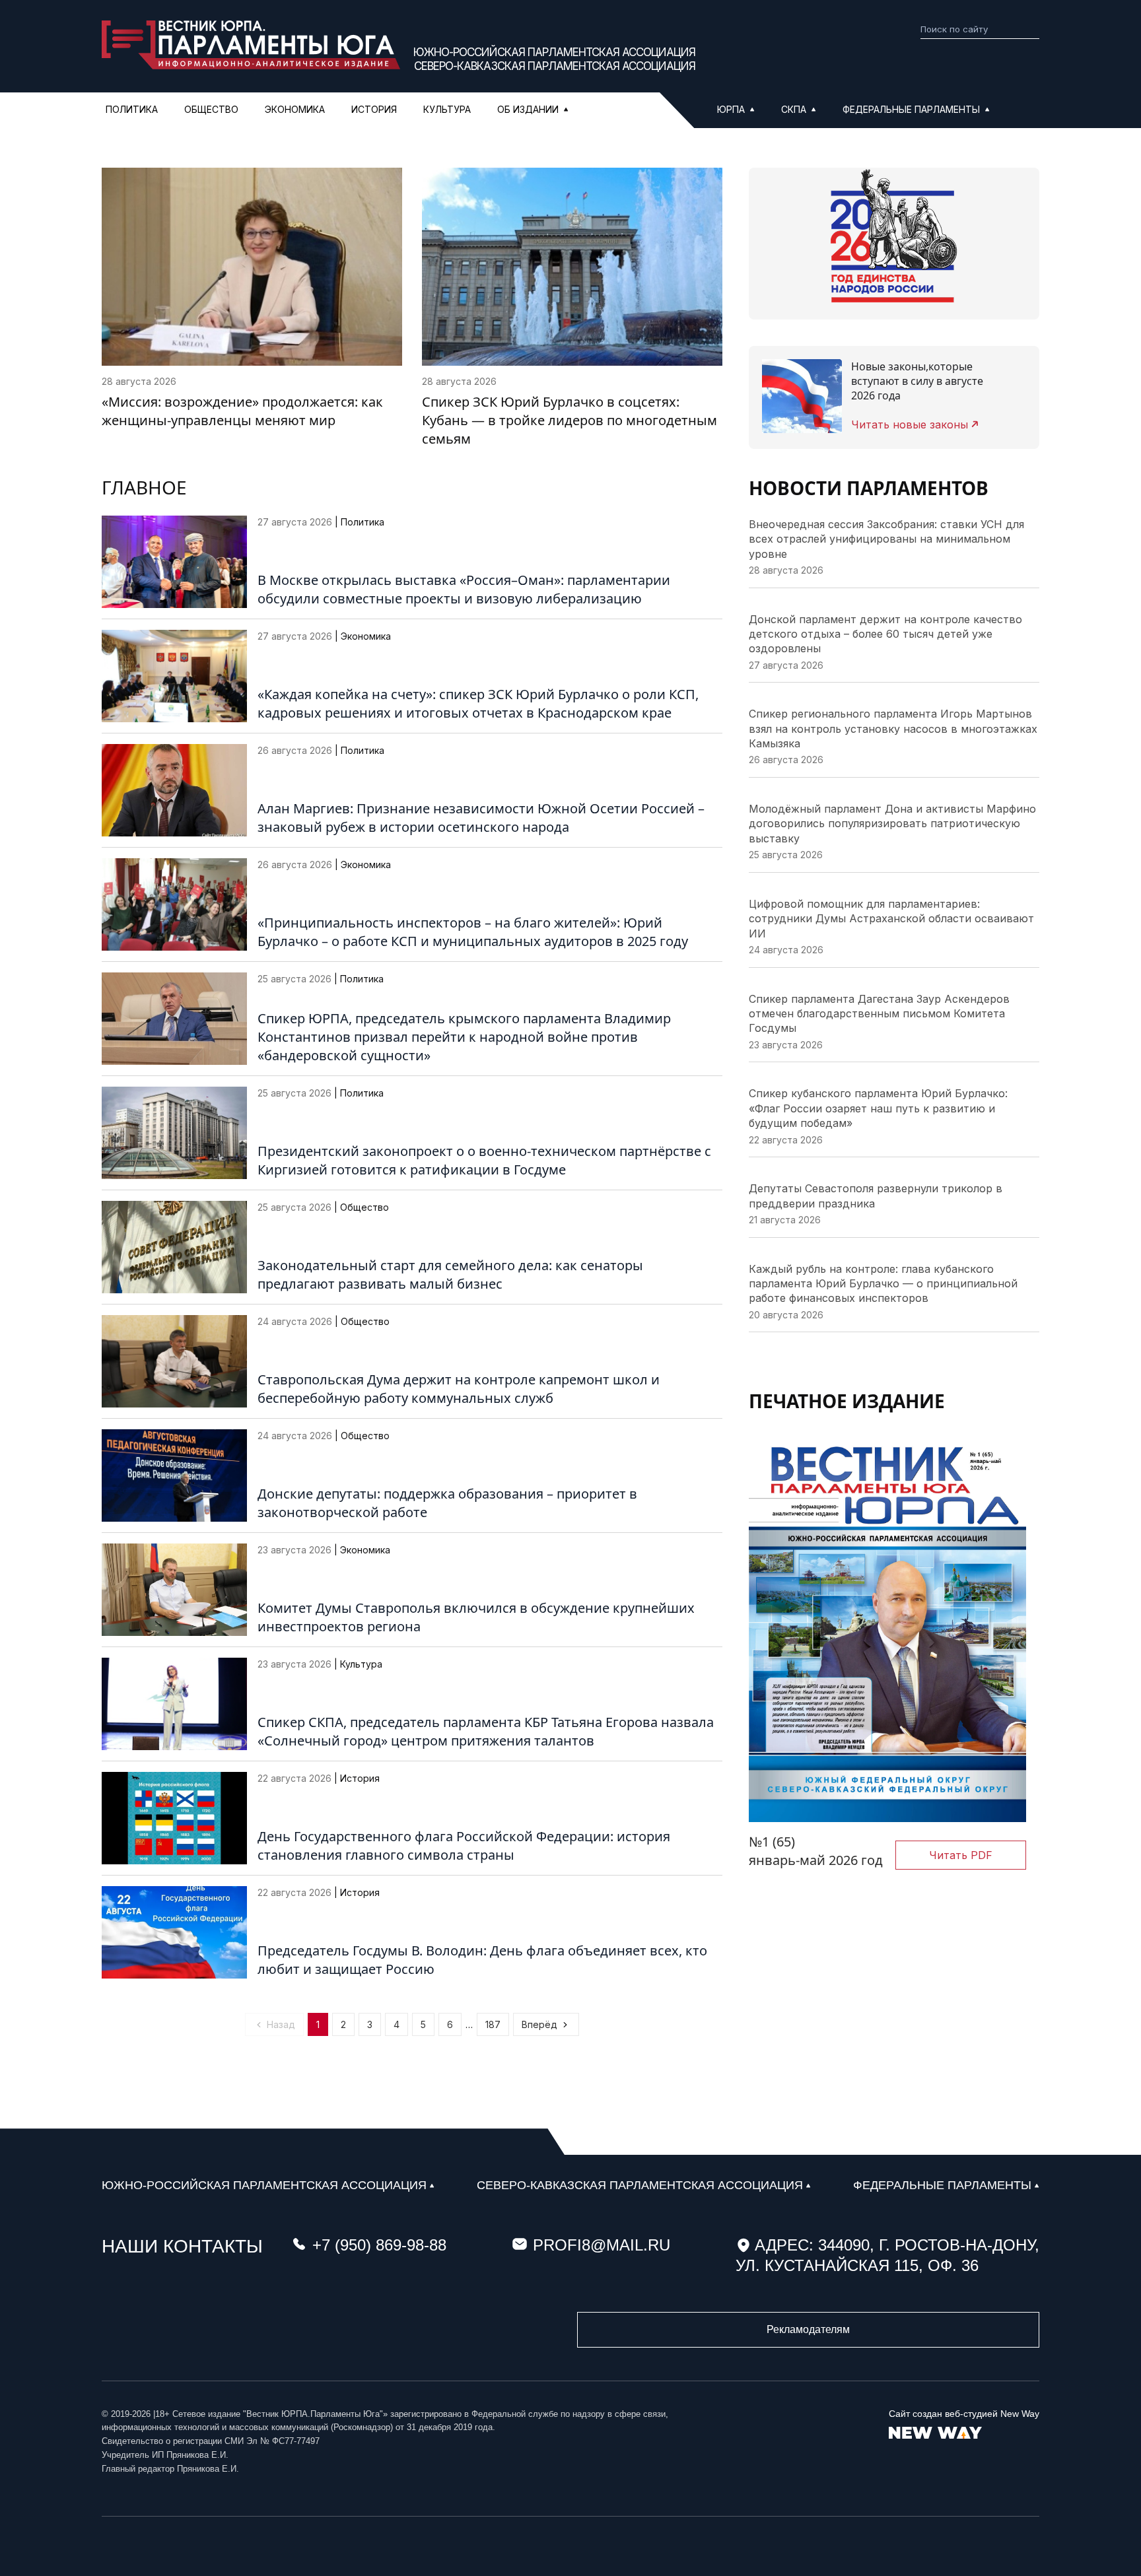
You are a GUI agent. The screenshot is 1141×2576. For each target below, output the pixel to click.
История (374, 109)
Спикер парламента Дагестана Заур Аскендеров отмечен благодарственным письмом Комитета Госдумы (879, 1014)
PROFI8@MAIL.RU (602, 2245)
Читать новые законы (910, 424)
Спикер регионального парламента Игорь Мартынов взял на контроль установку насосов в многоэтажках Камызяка (893, 729)
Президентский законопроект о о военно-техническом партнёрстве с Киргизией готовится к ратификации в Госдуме (484, 1160)
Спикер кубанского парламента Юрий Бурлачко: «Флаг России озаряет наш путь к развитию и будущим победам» (878, 1108)
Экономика (295, 109)
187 (493, 2024)
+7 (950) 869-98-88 (379, 2245)
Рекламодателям (808, 2329)
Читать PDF (961, 1855)
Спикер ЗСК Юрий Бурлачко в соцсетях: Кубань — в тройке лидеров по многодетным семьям (570, 420)
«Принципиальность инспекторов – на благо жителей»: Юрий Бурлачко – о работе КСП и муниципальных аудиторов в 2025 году (473, 932)
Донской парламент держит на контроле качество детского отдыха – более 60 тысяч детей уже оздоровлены (885, 634)
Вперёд (539, 2024)
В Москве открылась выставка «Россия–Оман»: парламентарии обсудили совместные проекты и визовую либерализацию (464, 589)
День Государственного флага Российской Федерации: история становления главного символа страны (464, 1846)
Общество (211, 109)
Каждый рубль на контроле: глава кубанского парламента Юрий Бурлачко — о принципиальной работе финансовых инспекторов (883, 1284)
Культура (447, 109)
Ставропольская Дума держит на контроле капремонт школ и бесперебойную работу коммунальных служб (459, 1389)
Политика (132, 109)
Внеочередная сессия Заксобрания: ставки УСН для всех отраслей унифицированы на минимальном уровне (886, 539)
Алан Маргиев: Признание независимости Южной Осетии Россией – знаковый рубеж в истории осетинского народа (481, 818)
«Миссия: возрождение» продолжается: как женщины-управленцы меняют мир (242, 411)
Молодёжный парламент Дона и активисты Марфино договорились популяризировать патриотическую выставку (892, 824)
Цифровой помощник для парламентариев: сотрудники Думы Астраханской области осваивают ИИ (891, 919)
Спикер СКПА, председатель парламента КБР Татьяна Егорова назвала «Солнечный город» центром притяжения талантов (486, 1731)
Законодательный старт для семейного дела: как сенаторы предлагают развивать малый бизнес (450, 1274)
